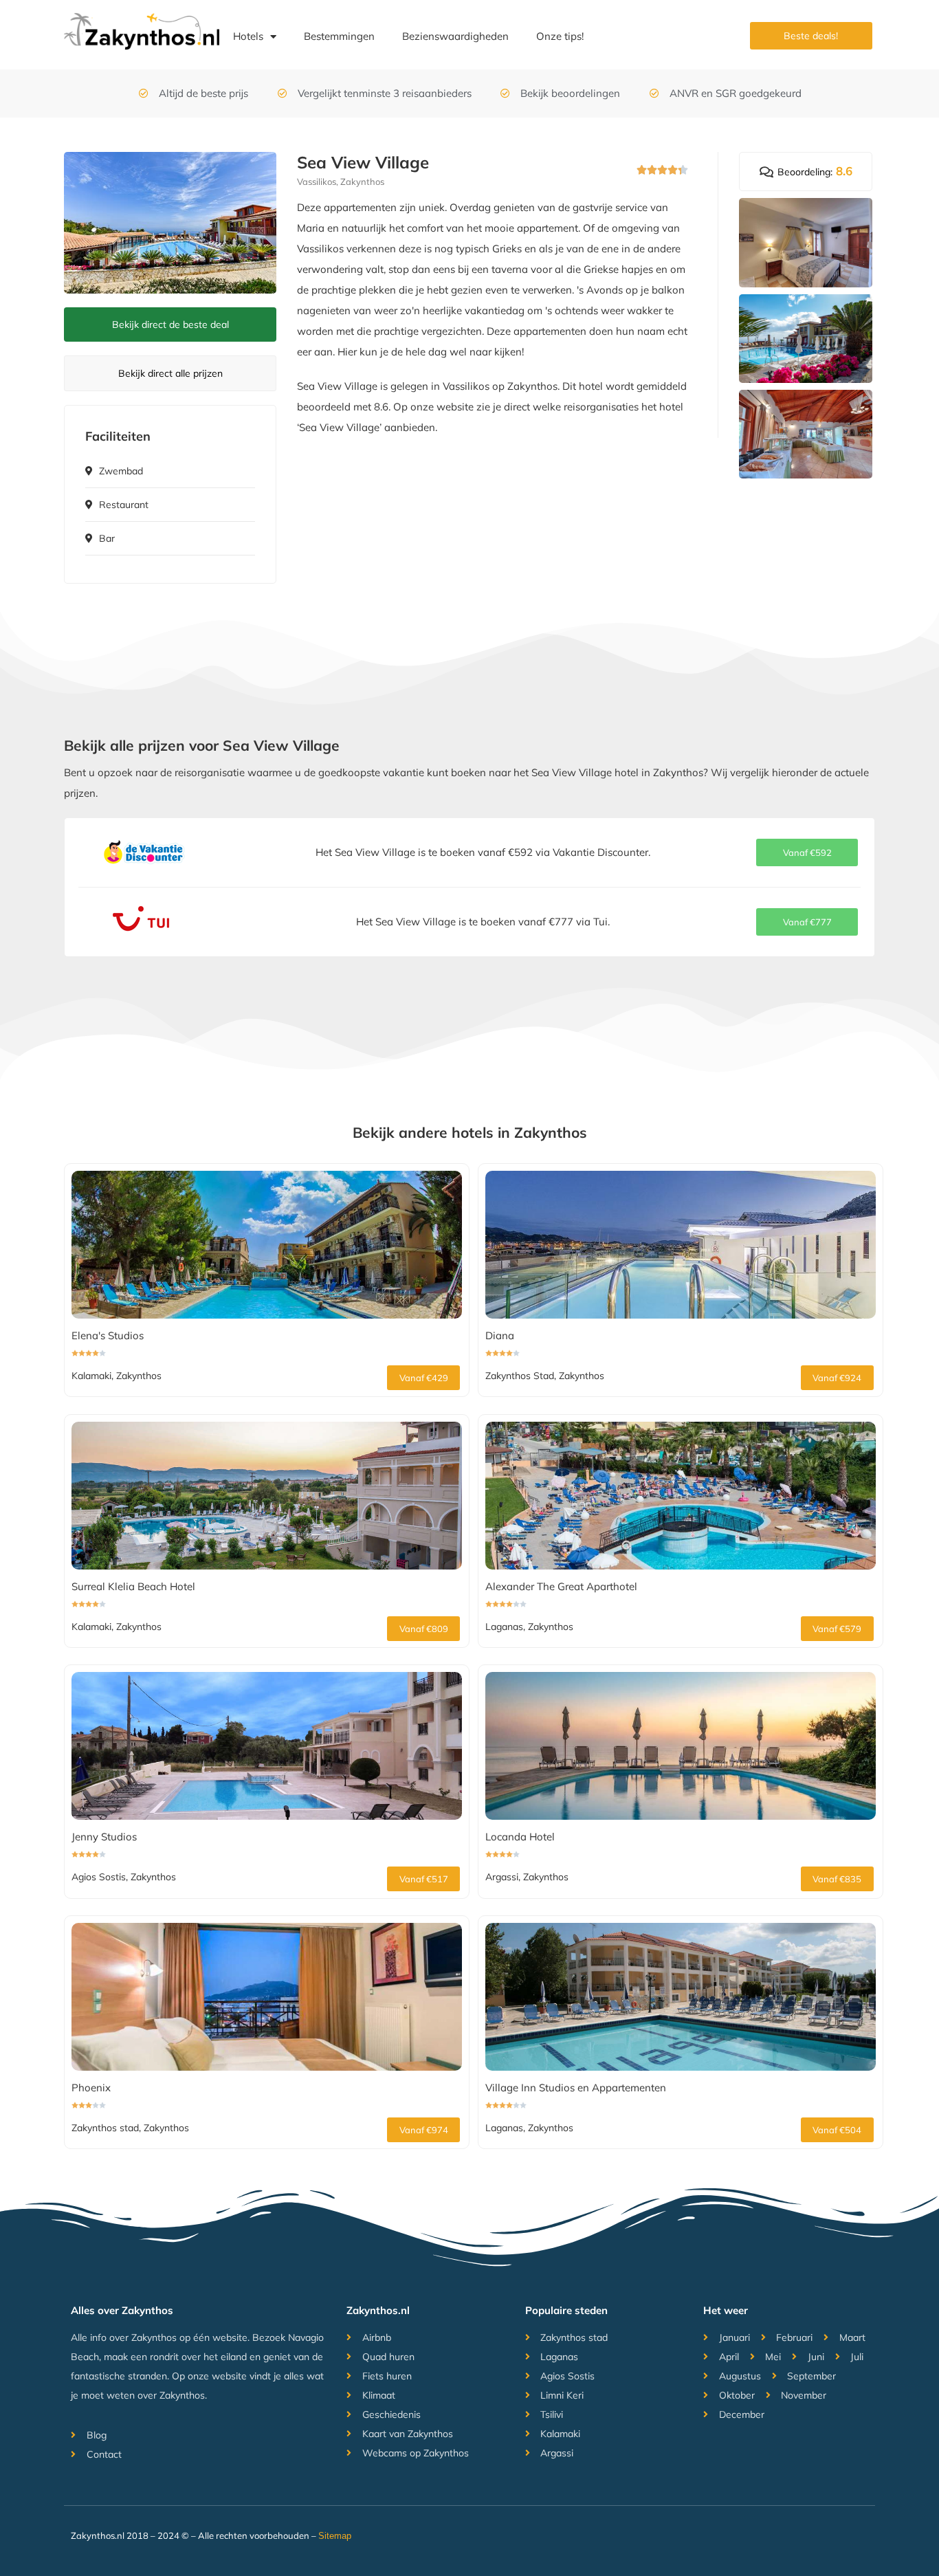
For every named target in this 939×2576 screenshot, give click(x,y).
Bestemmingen (339, 36)
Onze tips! (560, 36)
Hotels (248, 36)
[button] (807, 852)
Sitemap (335, 2536)
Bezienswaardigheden (455, 36)
